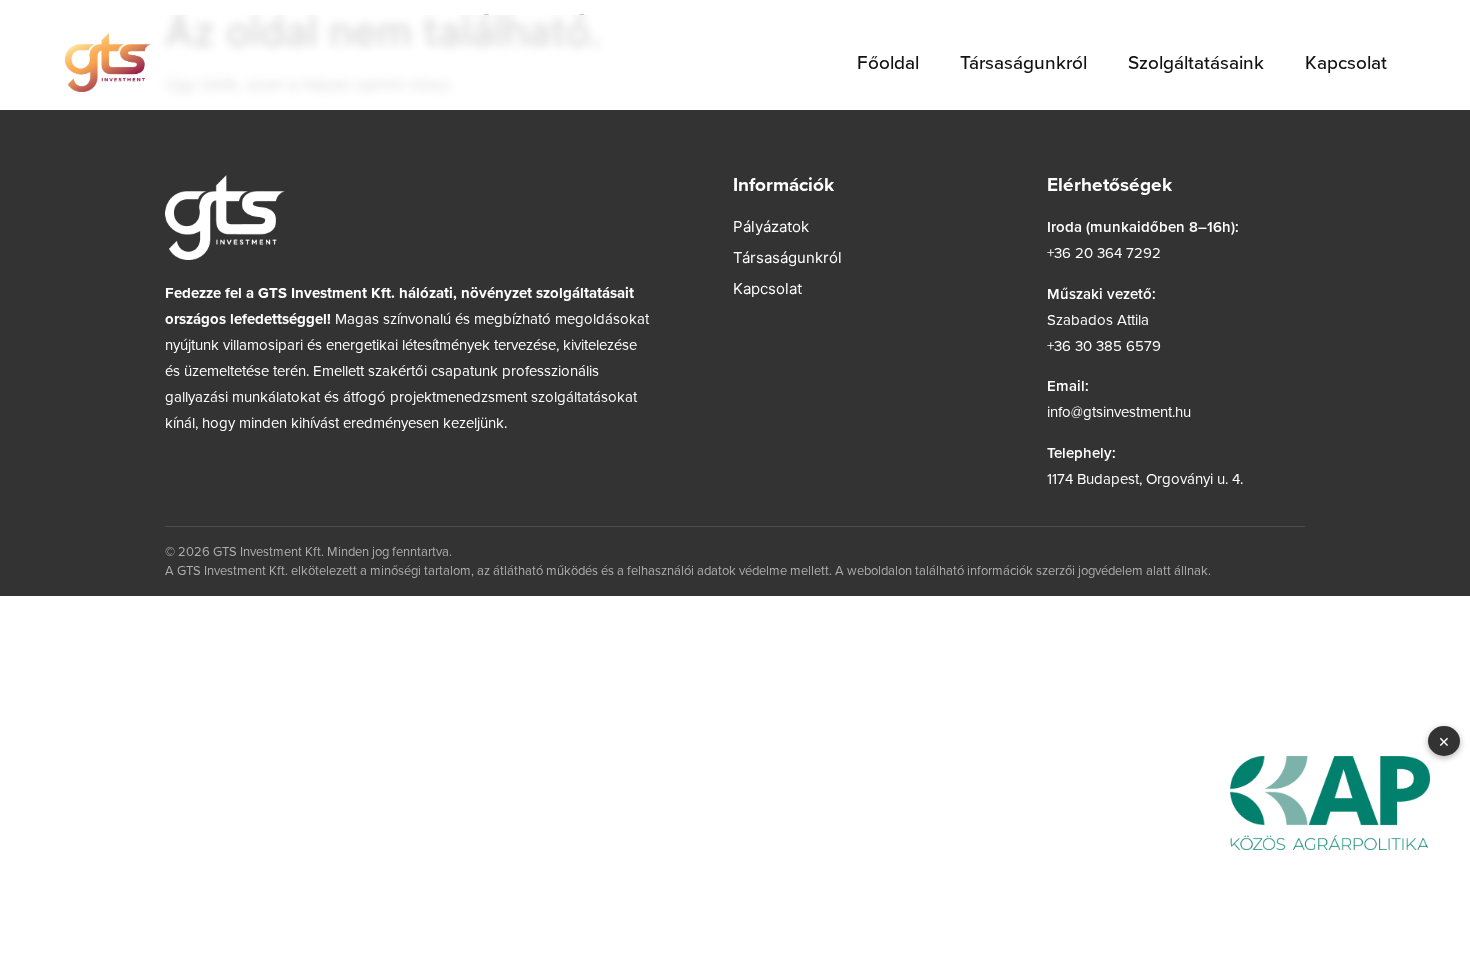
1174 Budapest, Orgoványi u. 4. (1145, 478)
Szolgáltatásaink (1196, 61)
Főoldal (888, 61)
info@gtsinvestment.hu (1119, 411)
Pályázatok (771, 226)
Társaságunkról (1023, 61)
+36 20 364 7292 (1104, 252)
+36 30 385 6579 (1104, 345)
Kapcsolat (1346, 61)
